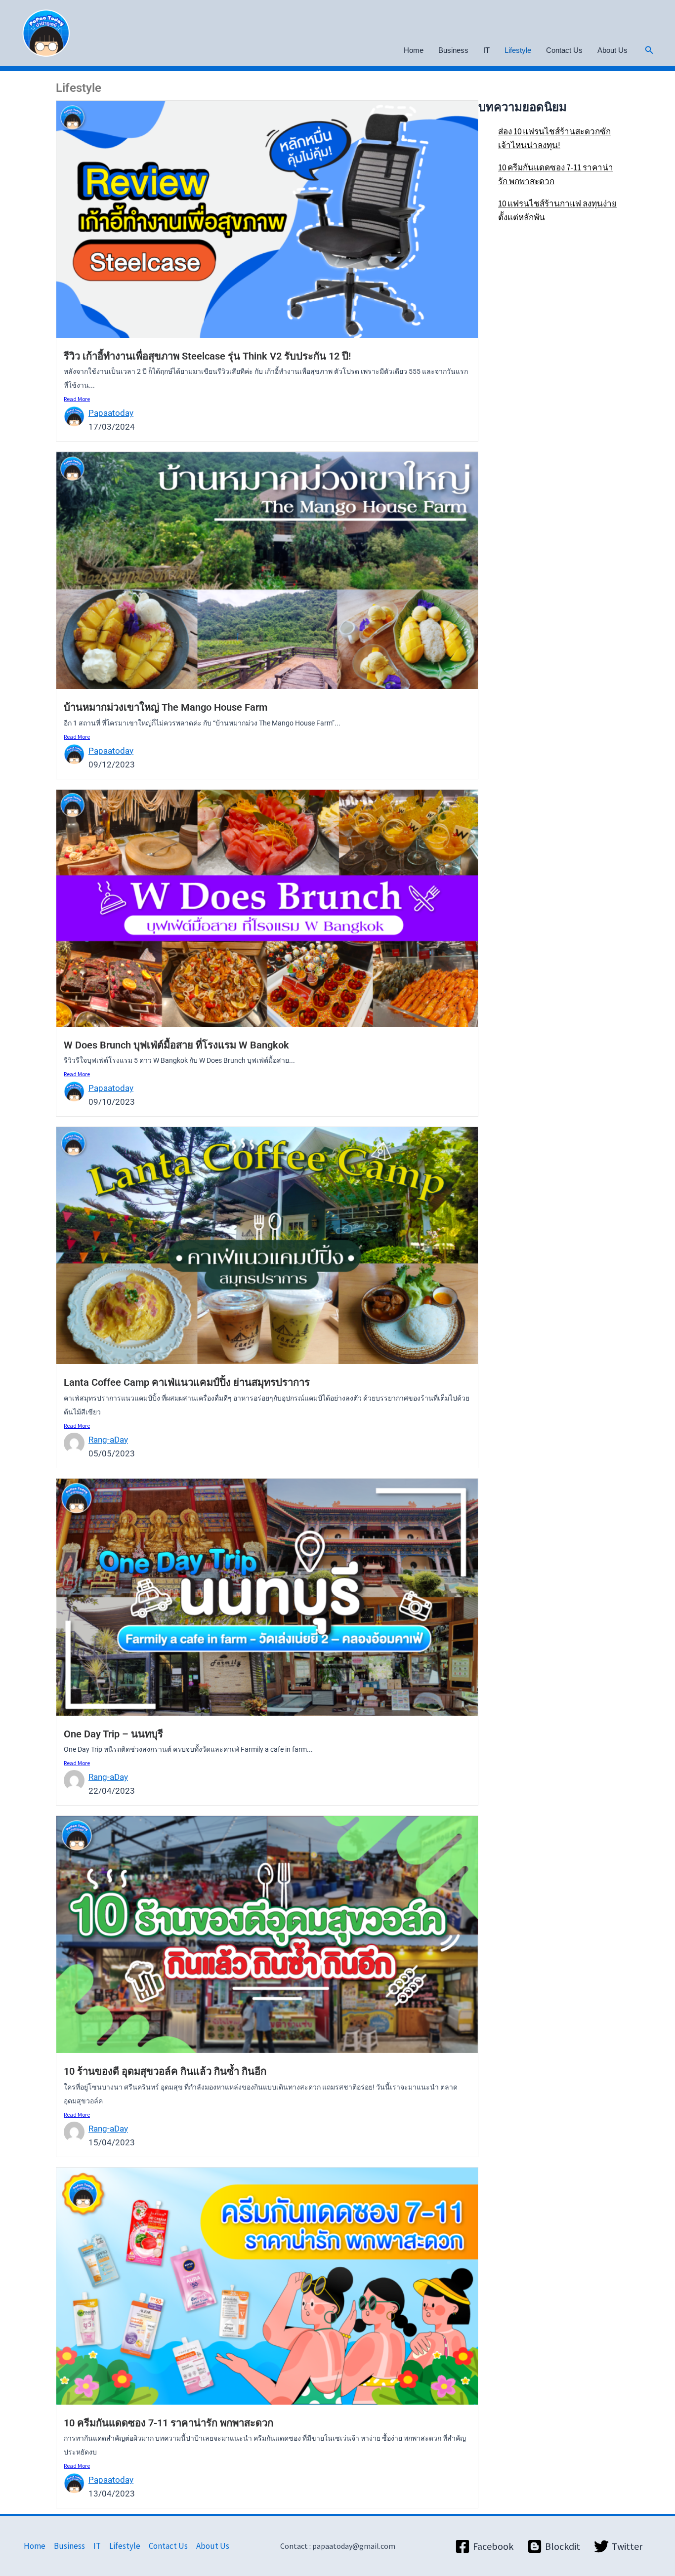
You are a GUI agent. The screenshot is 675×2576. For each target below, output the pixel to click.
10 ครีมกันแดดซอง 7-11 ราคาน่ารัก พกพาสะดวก (169, 2423)
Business (453, 50)
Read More (77, 399)
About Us (612, 50)
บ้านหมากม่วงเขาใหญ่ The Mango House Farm (166, 707)
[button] (649, 50)
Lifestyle (518, 50)
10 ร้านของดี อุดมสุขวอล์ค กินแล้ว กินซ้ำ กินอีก (165, 2071)
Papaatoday (111, 413)
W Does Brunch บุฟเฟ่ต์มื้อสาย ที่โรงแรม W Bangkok (176, 1045)
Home (414, 50)
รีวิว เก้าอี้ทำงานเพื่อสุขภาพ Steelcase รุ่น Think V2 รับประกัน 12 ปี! (207, 356)
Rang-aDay (108, 1440)
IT (486, 50)
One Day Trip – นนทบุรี (113, 1734)
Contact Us (564, 50)
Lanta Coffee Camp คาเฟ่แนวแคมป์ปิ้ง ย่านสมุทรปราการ (187, 1382)
